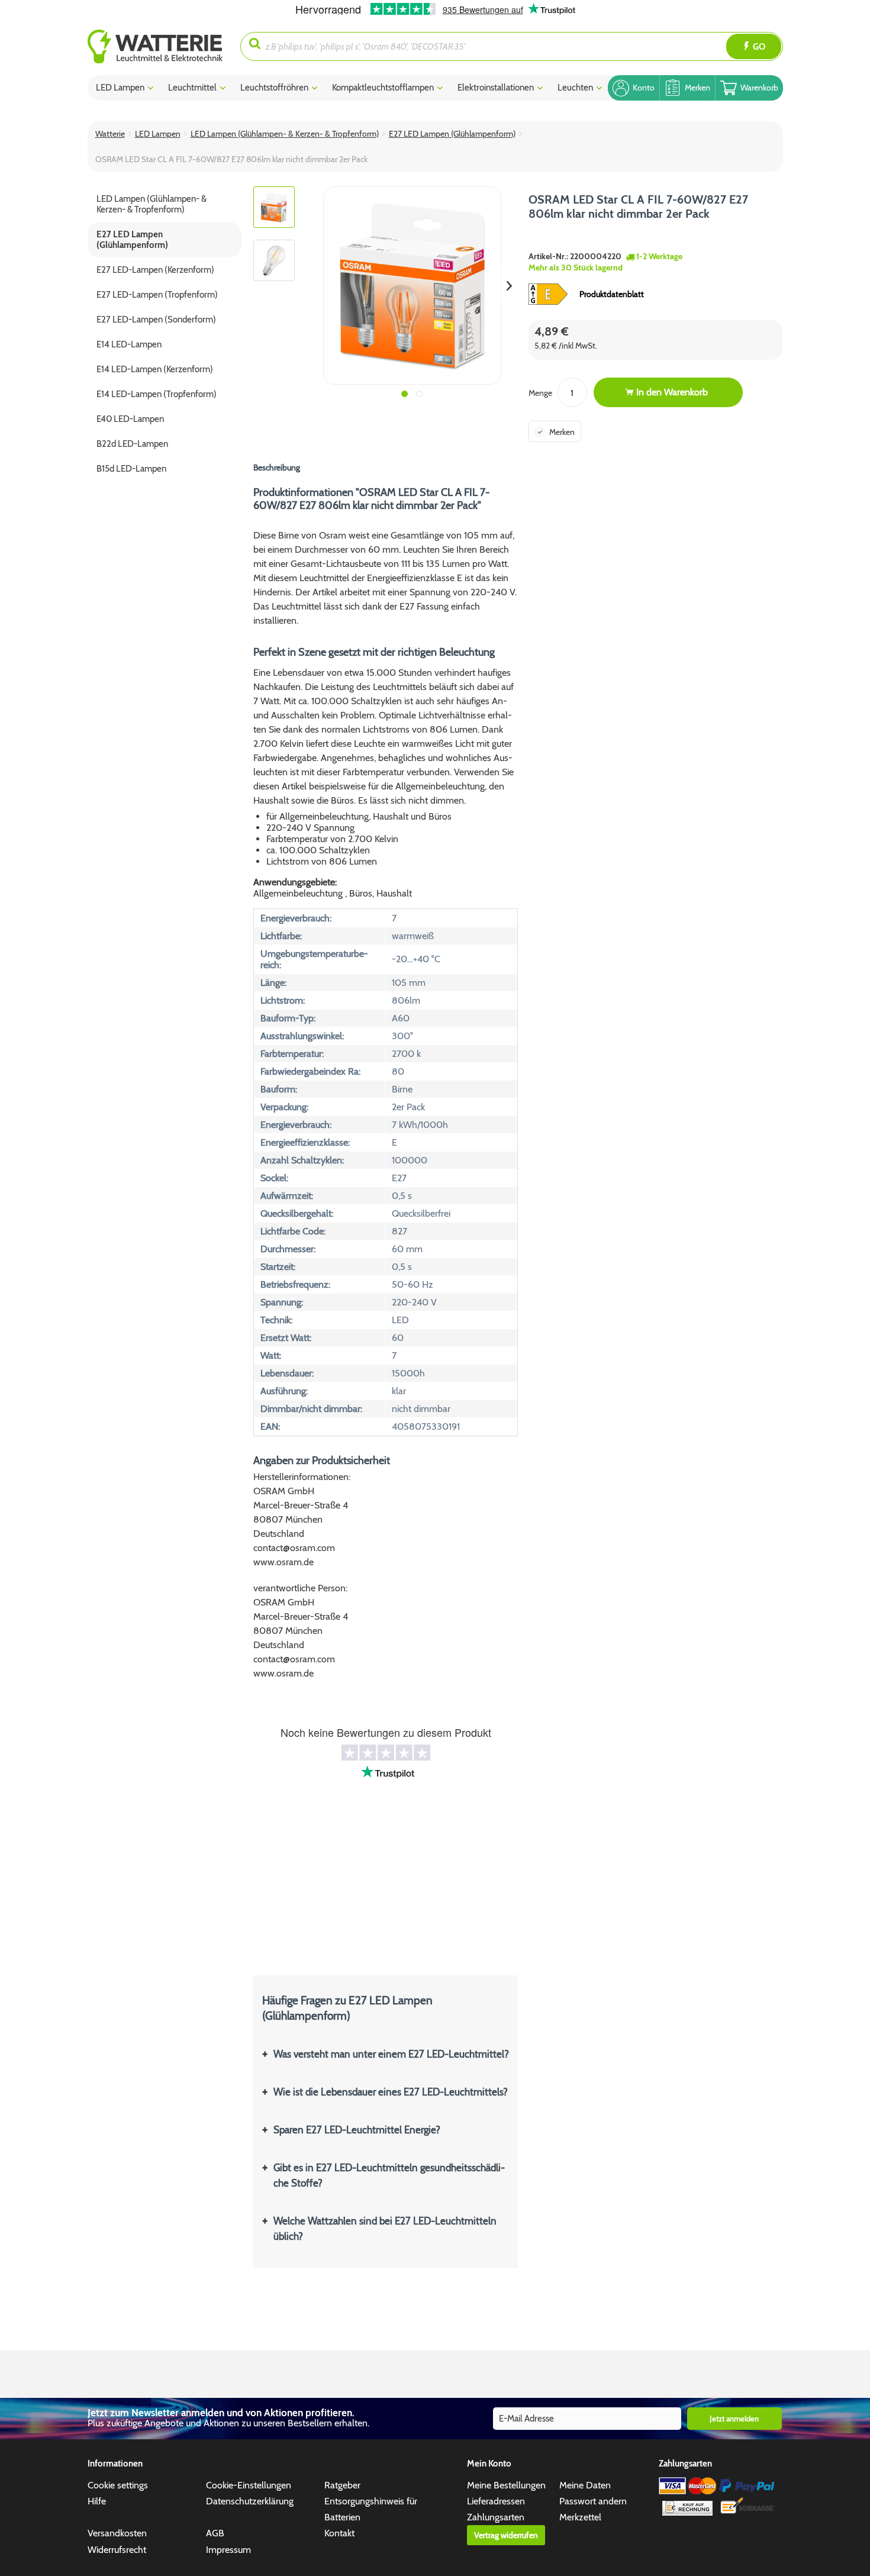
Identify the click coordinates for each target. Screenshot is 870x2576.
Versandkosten (117, 2533)
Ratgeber (342, 2485)
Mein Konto (489, 2464)
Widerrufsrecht (117, 2550)
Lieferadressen (496, 2501)
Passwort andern (593, 2501)
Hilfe (97, 2501)
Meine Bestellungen (506, 2485)
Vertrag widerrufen (506, 2535)
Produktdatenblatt (612, 294)
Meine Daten (585, 2485)
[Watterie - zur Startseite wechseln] (155, 46)
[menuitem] (164, 46)
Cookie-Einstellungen (249, 2485)
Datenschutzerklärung (250, 2501)
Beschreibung (277, 468)
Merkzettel (580, 2517)
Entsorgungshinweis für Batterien (371, 2509)
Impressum (228, 2550)
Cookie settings (118, 2485)
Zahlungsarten (496, 2517)
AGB (215, 2533)
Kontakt (339, 2533)
